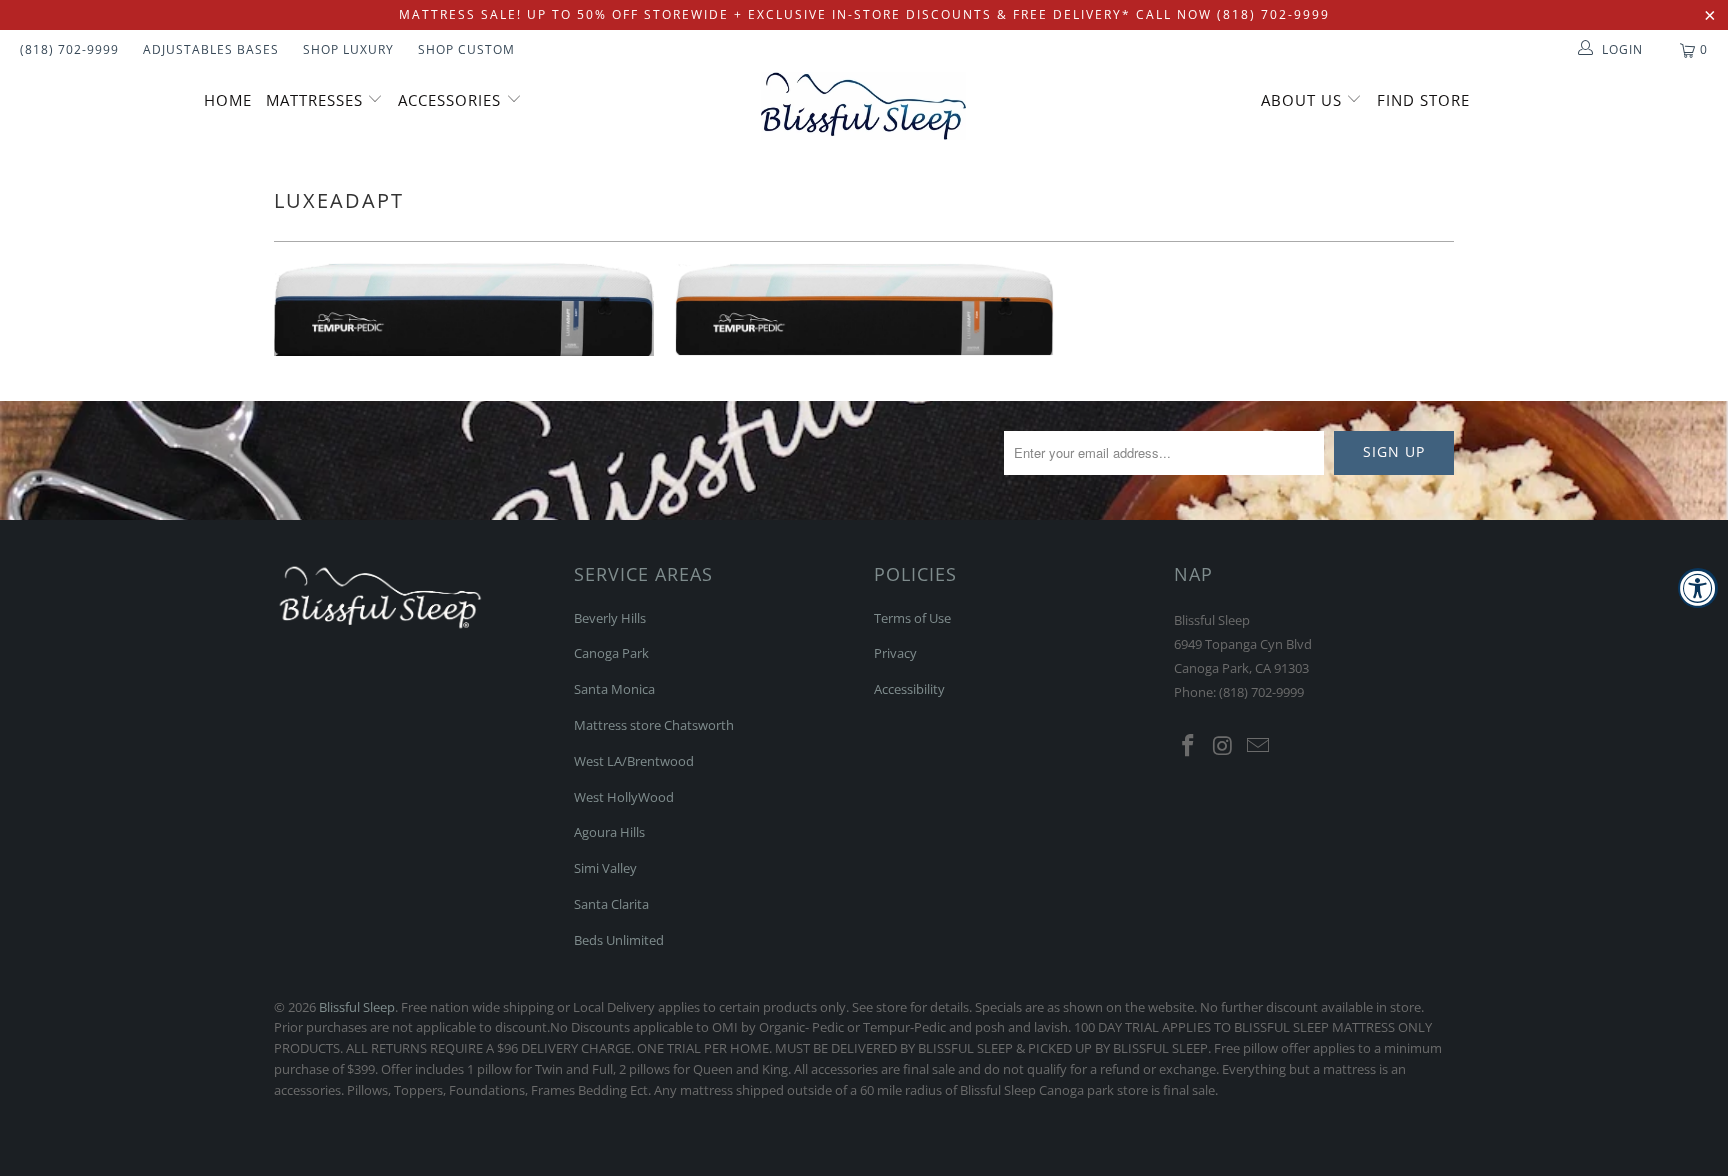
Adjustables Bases (211, 49)
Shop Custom (466, 49)
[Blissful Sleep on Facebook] (1189, 746)
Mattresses (314, 100)
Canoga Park (611, 653)
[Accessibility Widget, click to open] (1698, 588)
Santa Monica (614, 689)
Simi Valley (605, 868)
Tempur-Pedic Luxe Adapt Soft (464, 309)
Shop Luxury (348, 49)
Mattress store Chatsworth (654, 725)
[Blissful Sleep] (864, 106)
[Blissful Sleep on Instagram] (1224, 746)
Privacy (895, 653)
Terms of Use (912, 618)
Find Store (1423, 100)
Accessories (452, 100)
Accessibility (909, 689)
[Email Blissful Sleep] (1258, 746)
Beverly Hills (610, 618)
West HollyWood (624, 797)
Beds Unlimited (619, 940)
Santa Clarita (611, 904)
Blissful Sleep (357, 1007)
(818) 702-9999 (69, 49)
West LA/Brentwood (634, 761)
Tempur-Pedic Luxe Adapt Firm (864, 309)
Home (228, 100)
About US (1304, 100)
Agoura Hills (609, 832)
